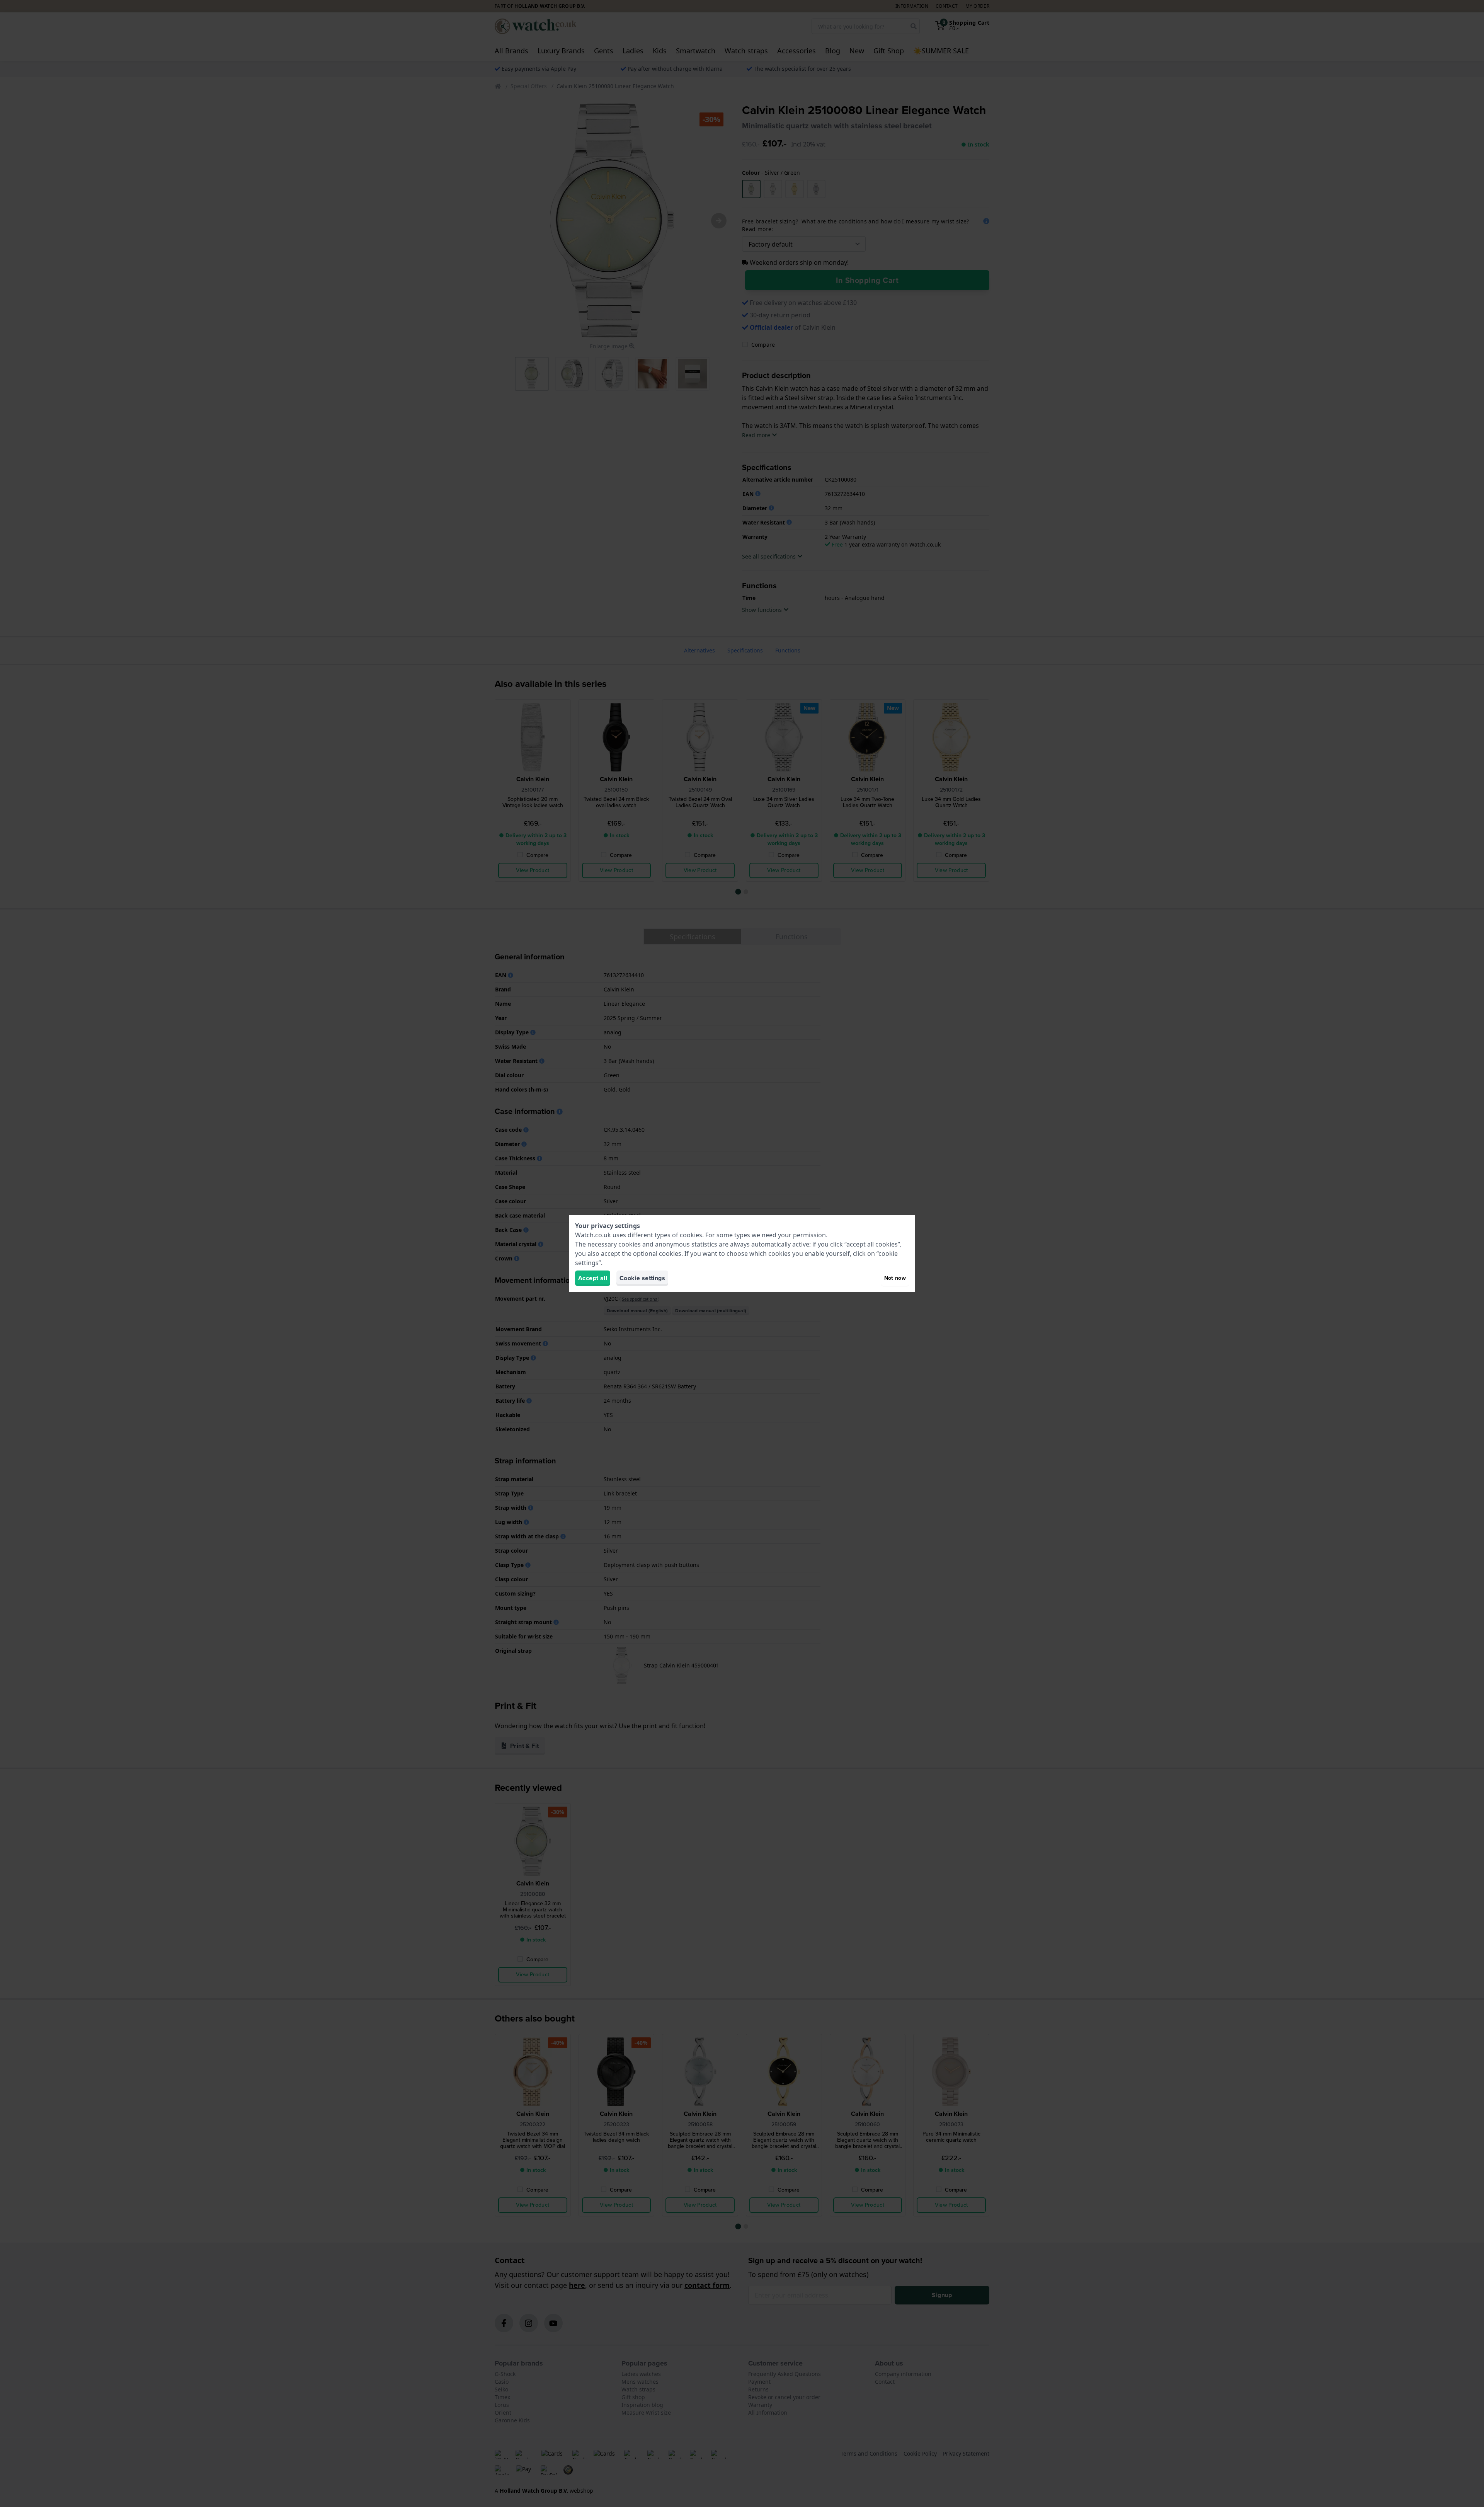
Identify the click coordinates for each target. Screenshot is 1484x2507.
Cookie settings (642, 1278)
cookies (691, 1235)
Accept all (593, 1278)
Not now (895, 1278)
